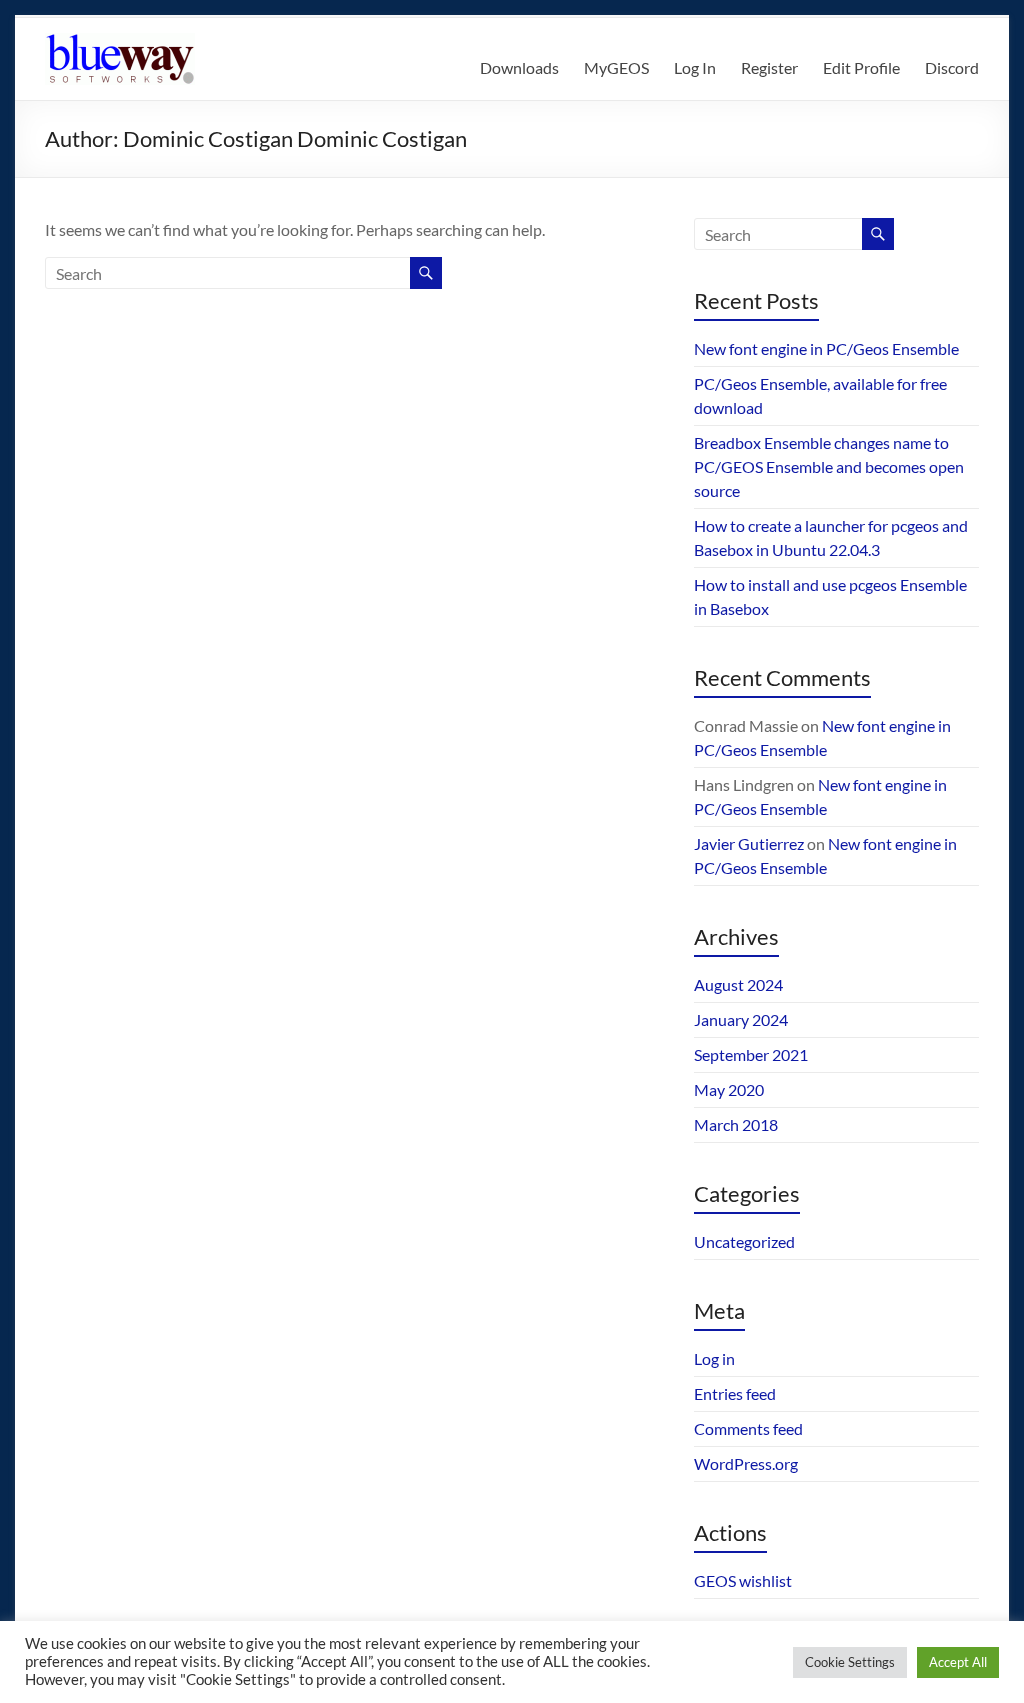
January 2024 (741, 1019)
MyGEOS (616, 67)
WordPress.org (746, 1463)
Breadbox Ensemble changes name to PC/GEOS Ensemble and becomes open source (829, 466)
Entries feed (735, 1393)
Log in (714, 1358)
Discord (952, 67)
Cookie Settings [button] (850, 1662)
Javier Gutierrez (749, 843)
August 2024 (738, 984)
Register (769, 67)
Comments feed (748, 1428)
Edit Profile (861, 67)
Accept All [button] (958, 1662)
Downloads (519, 67)
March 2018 (736, 1124)
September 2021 (751, 1054)
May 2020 (729, 1089)
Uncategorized (744, 1241)
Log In (695, 67)
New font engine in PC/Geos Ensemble (826, 348)
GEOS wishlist (743, 1580)
